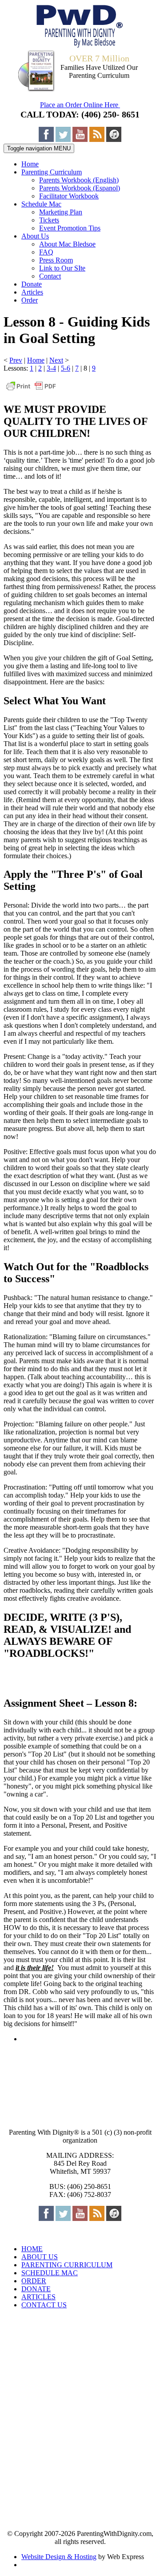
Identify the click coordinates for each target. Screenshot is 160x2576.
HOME (32, 2249)
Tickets (49, 220)
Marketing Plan (61, 212)
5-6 (66, 368)
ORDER (34, 2281)
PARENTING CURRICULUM (67, 2265)
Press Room (56, 260)
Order (30, 300)
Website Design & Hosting (59, 2557)
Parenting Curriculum (52, 172)
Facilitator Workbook (69, 196)
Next (56, 360)
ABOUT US (40, 2257)
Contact (50, 276)
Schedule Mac (41, 204)
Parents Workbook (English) (79, 180)
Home (30, 164)
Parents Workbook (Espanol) (80, 188)
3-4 (51, 368)
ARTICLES (38, 2297)
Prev (16, 360)
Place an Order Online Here (80, 105)
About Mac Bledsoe (67, 244)
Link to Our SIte (62, 268)
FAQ (46, 252)
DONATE (36, 2289)
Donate (32, 284)
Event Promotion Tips (70, 228)
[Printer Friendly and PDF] (31, 390)
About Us (35, 236)
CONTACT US (44, 2305)
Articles (32, 292)
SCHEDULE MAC (50, 2273)
